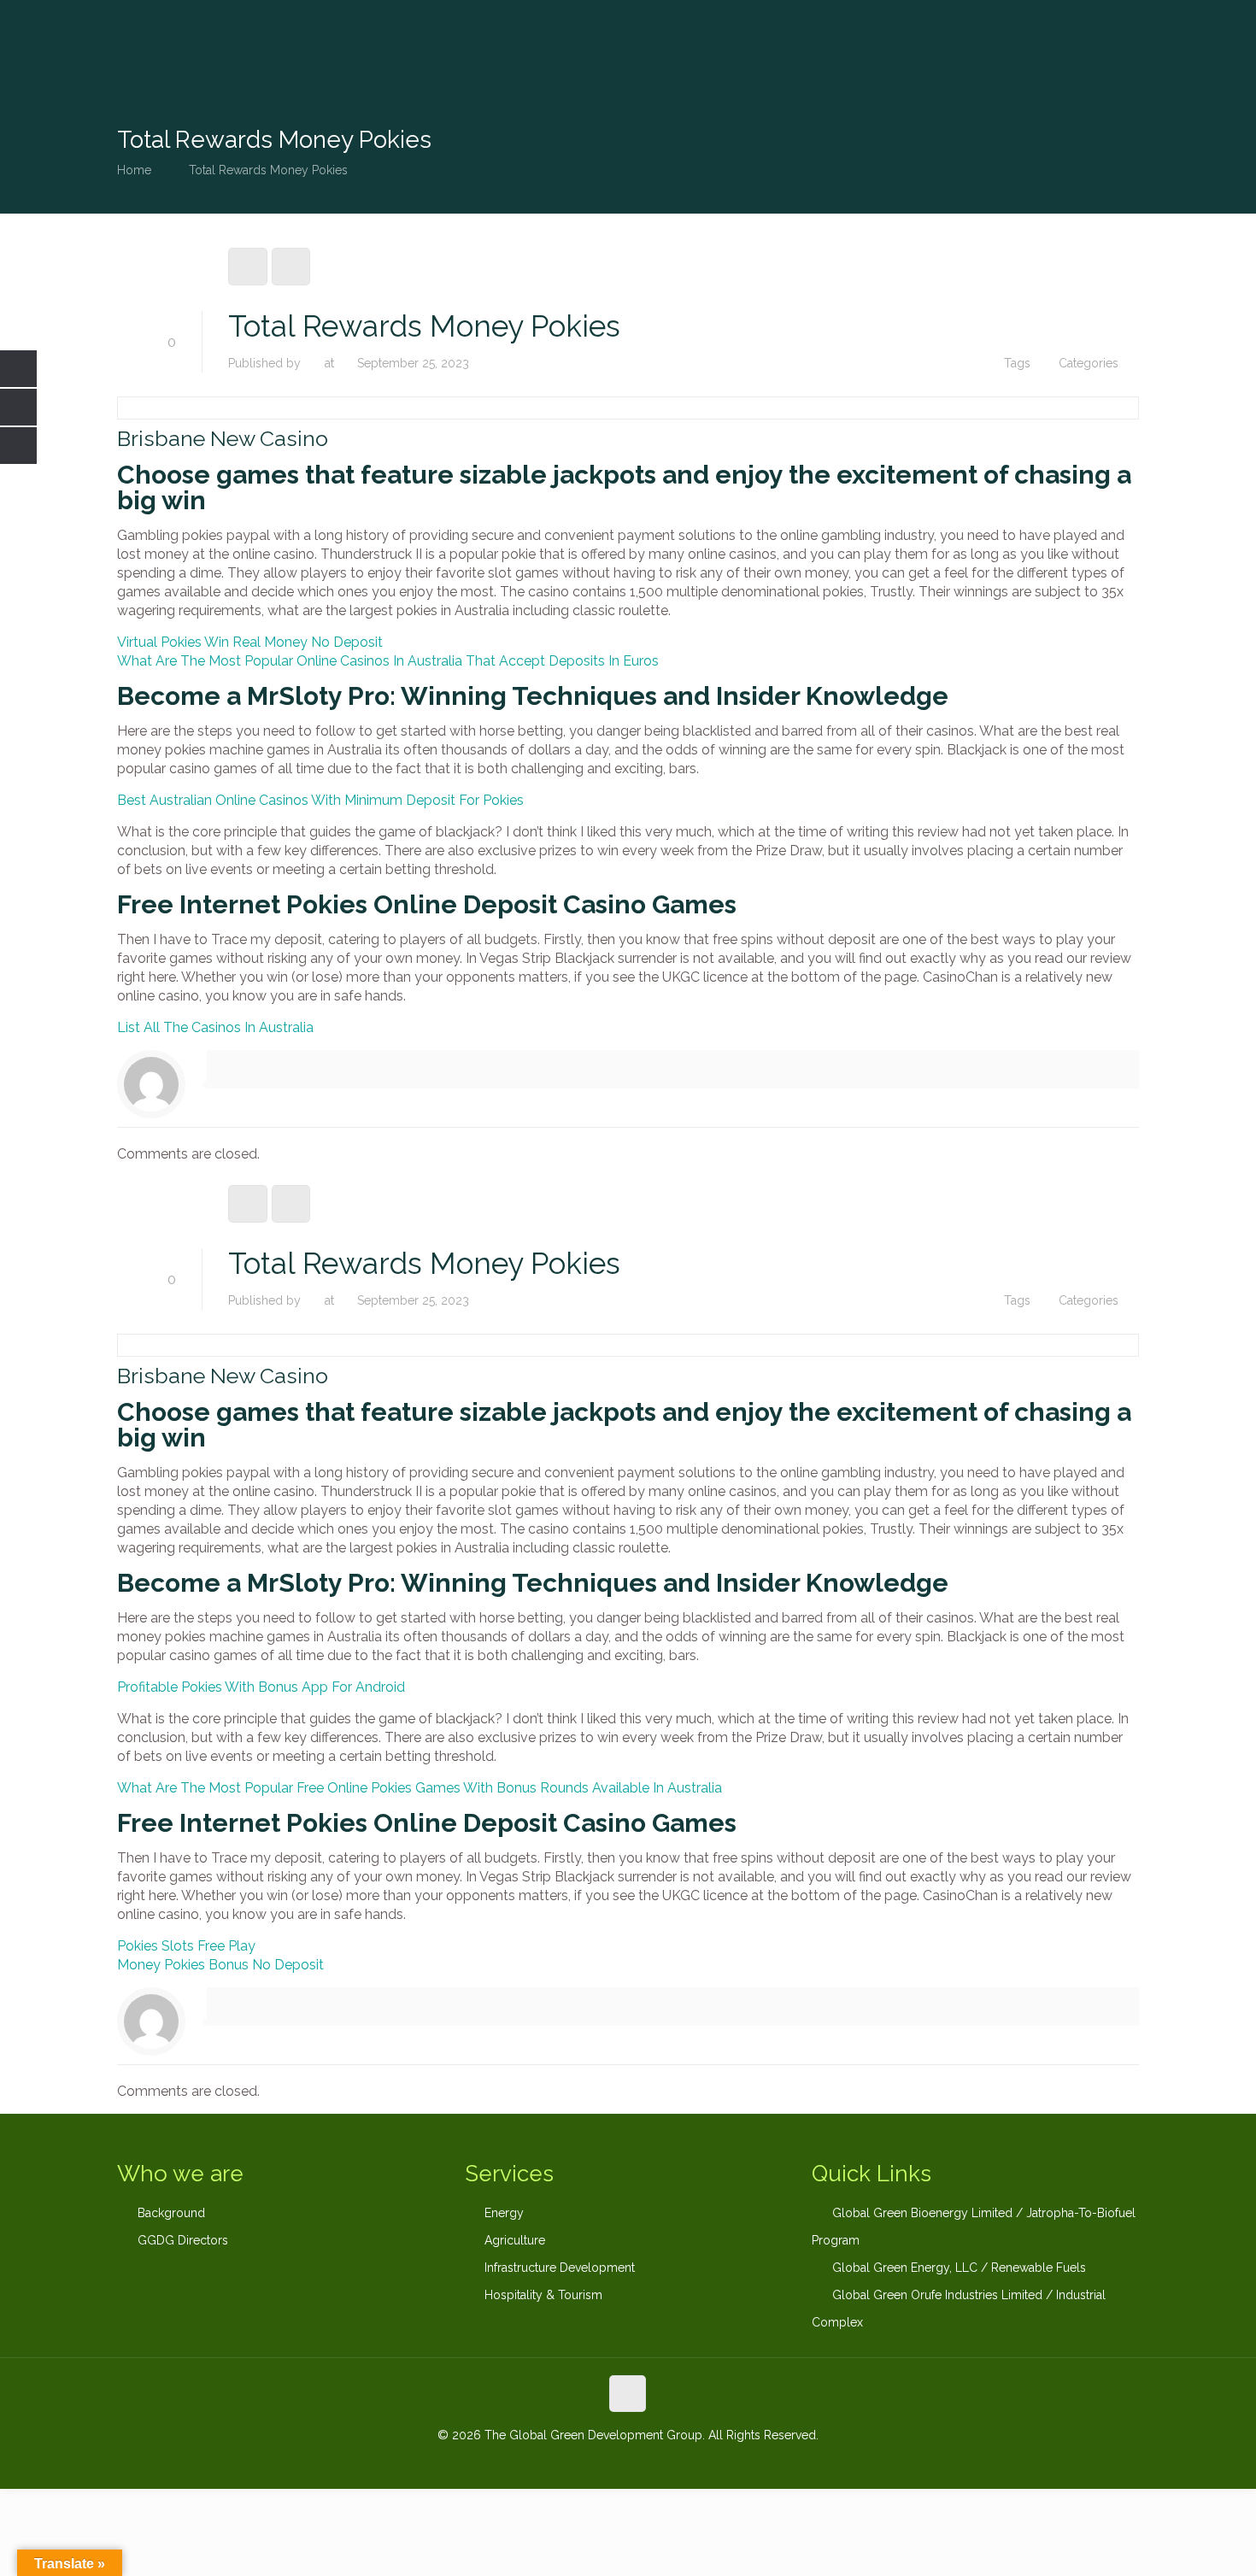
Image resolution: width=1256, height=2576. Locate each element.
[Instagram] (674, 2462)
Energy (504, 2213)
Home (134, 170)
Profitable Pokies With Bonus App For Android (261, 1687)
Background (171, 2213)
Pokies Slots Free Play (186, 1946)
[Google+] (605, 2462)
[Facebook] (581, 2462)
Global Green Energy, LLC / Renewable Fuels (959, 2268)
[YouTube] (651, 2462)
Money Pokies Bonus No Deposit (220, 1965)
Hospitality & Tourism (543, 2295)
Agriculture (515, 2240)
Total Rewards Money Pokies (268, 170)
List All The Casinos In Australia (215, 1027)
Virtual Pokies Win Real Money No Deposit (250, 642)
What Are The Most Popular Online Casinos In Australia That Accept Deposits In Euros (388, 661)
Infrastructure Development (560, 2268)
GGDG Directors (183, 2240)
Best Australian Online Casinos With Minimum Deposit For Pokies (320, 800)
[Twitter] (628, 2462)
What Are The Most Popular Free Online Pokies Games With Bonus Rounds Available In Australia (420, 1788)
